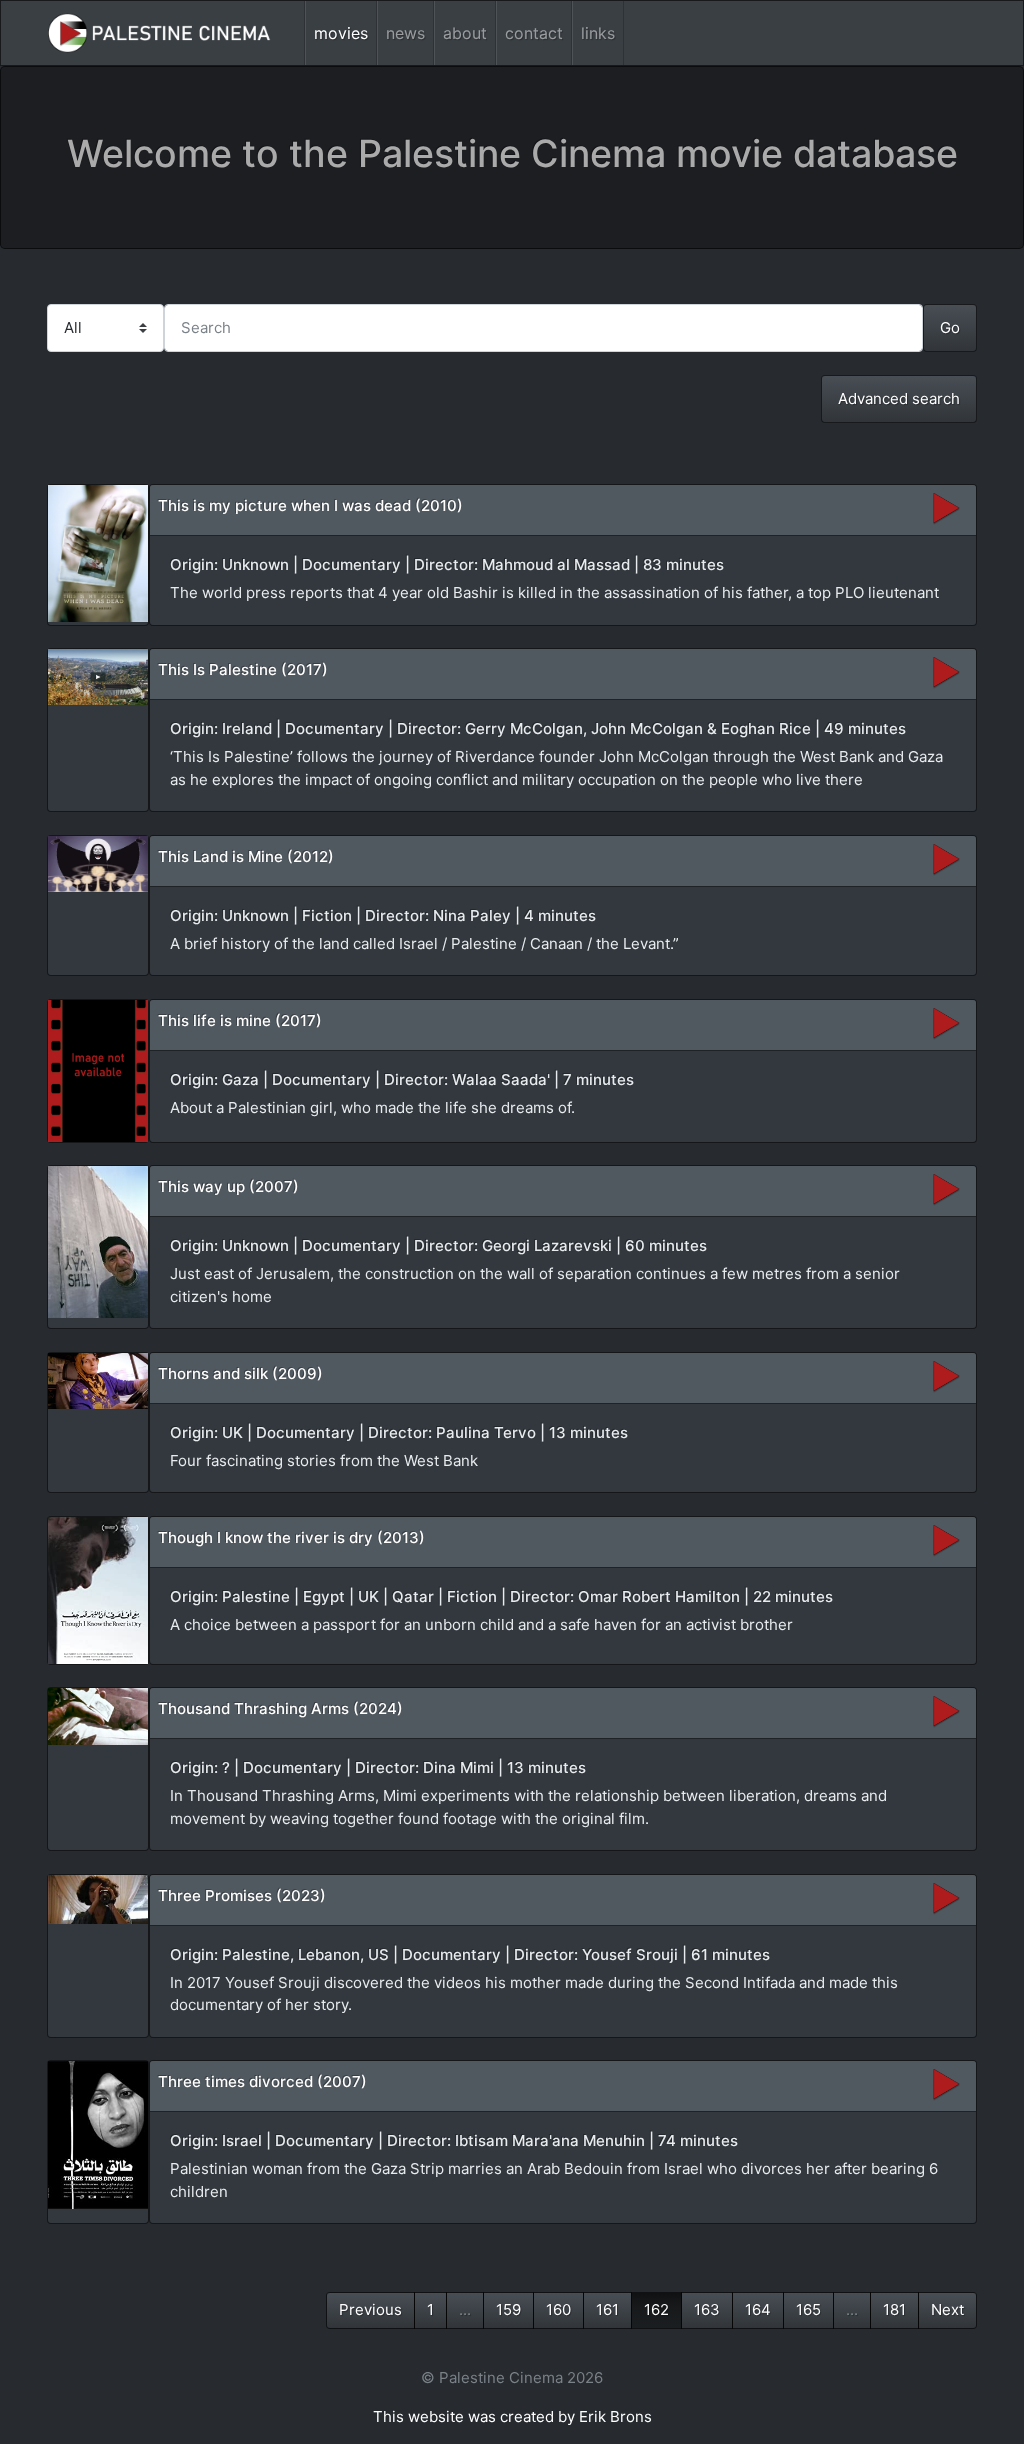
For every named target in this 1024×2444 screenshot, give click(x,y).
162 (656, 2309)
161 (607, 2309)
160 (558, 2309)
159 (508, 2309)
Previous (370, 2309)
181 (894, 2309)
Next (947, 2309)
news (405, 33)
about (465, 33)
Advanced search (899, 398)
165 (808, 2309)
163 (707, 2309)
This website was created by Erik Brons (512, 2416)
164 (758, 2309)
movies (341, 33)
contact (534, 33)
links (598, 33)
